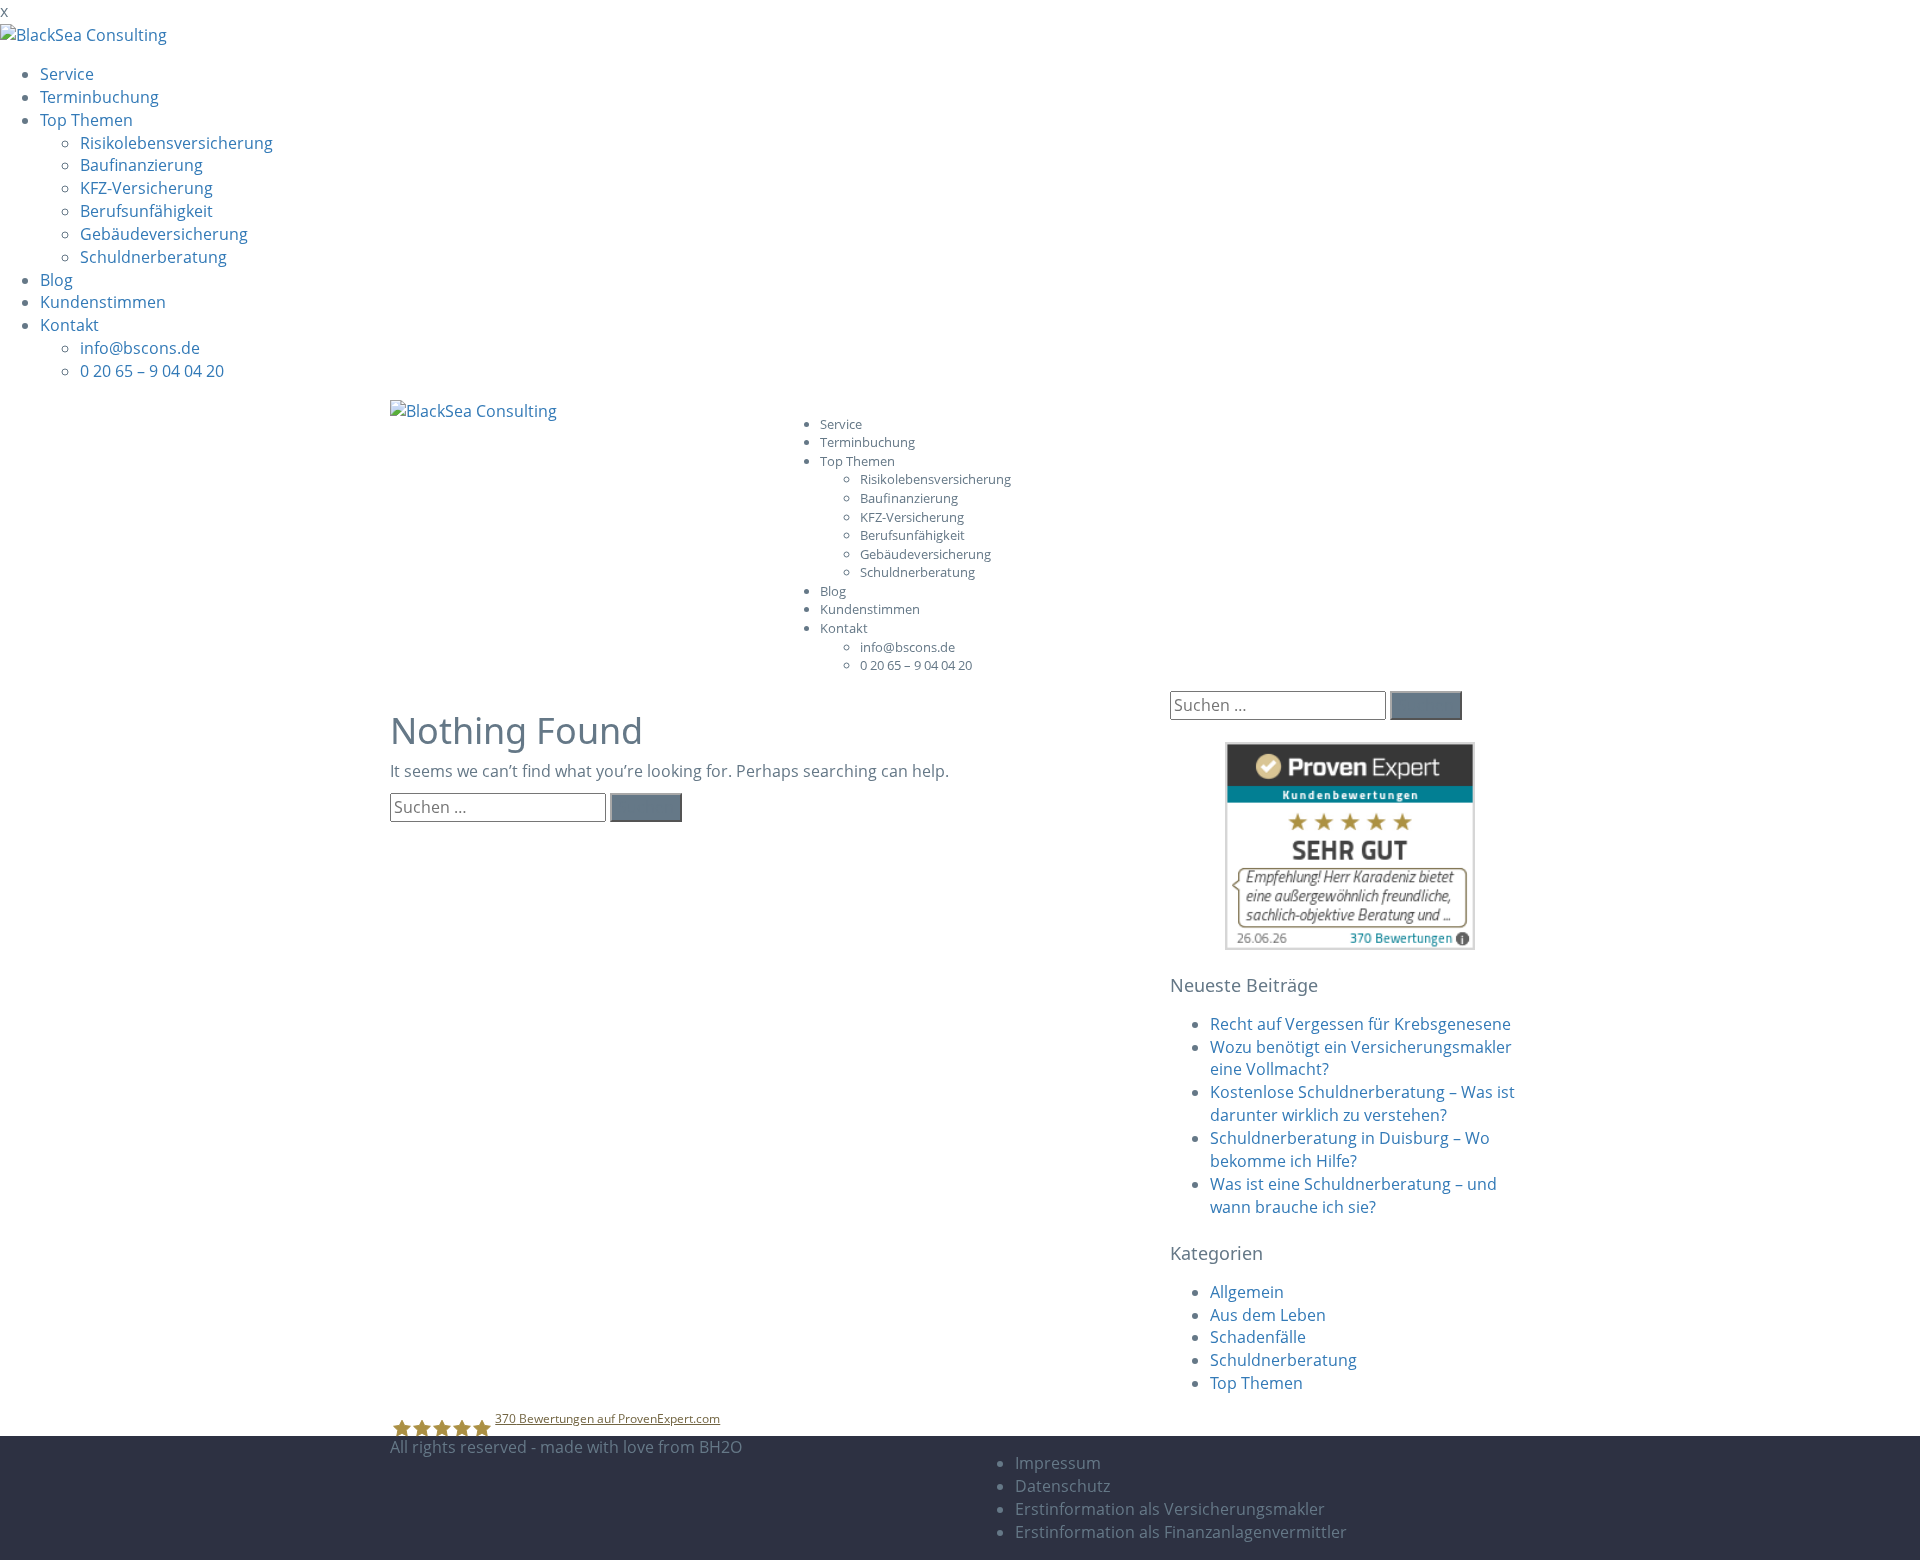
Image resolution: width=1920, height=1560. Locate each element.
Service (67, 74)
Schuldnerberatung (153, 257)
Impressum (1058, 1463)
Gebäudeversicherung (164, 234)
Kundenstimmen (103, 302)
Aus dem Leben (1268, 1315)
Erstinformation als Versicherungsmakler (1170, 1509)
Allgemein (1247, 1292)
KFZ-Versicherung (146, 188)
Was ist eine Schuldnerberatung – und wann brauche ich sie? (1353, 1195)
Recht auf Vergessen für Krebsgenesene (1360, 1024)
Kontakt (69, 325)
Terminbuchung (99, 97)
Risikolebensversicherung (176, 143)
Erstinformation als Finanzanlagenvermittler (1181, 1532)
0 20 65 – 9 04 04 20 (152, 371)
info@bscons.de (140, 348)
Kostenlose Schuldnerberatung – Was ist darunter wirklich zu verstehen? (1362, 1103)
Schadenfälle (1258, 1337)
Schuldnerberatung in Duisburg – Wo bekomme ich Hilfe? (1350, 1149)
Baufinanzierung (141, 165)
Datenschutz (1062, 1486)
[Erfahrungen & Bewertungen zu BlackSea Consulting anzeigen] (1350, 845)
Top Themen (86, 120)
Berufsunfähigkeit (146, 211)
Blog (56, 280)
